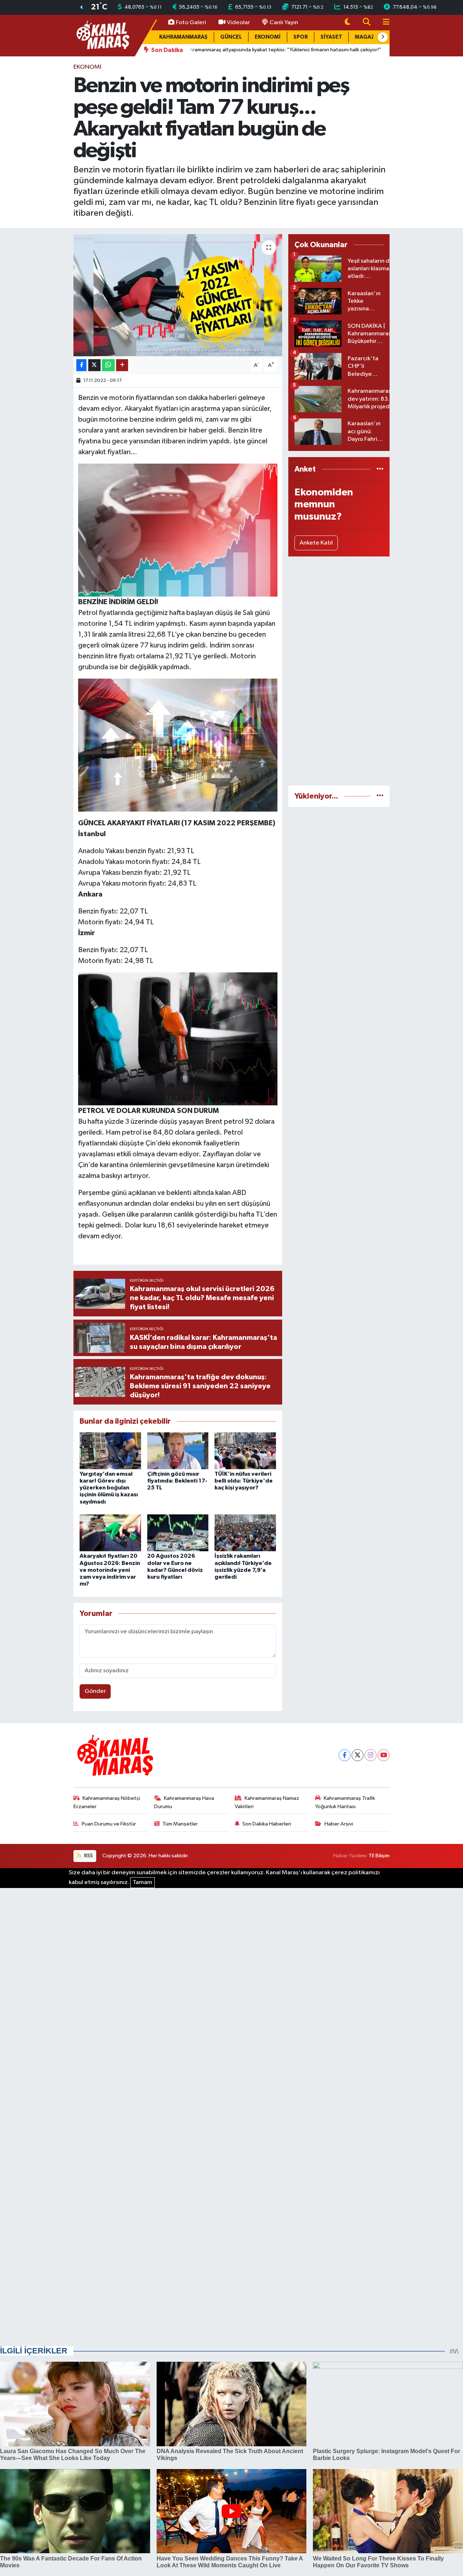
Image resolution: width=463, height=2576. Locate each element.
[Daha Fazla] (122, 365)
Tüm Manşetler (180, 1824)
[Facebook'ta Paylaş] (81, 365)
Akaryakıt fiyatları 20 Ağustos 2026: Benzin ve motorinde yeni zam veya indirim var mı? (110, 1570)
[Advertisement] (339, 671)
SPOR (301, 37)
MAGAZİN (368, 37)
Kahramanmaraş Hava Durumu (184, 1802)
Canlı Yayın (284, 23)
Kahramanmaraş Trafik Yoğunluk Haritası (345, 1802)
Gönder (95, 1691)
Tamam (143, 1882)
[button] (383, 37)
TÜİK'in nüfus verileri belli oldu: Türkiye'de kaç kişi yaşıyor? (244, 1481)
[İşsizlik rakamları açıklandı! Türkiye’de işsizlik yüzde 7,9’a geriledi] (245, 1533)
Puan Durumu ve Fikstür (109, 1824)
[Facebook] (345, 1755)
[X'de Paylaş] (94, 365)
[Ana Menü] (383, 23)
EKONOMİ (268, 37)
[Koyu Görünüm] (348, 23)
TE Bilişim (379, 1856)
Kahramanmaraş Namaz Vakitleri (267, 1802)
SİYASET (331, 37)
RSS (88, 1856)
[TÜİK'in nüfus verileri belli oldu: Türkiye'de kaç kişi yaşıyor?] (245, 1451)
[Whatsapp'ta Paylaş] (108, 365)
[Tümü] (380, 469)
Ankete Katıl (316, 543)
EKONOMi (87, 67)
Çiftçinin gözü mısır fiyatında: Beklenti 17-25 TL (177, 1481)
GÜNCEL (231, 37)
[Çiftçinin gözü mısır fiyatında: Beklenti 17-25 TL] (178, 1451)
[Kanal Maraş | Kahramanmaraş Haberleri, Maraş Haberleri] (102, 35)
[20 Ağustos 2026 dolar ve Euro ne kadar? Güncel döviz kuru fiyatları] (178, 1533)
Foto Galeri (191, 23)
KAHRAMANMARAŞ (183, 37)
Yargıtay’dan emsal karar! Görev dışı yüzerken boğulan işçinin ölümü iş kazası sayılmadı (109, 1488)
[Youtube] (384, 1755)
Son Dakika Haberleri (267, 1824)
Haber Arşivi (339, 1824)
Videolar (238, 23)
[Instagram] (371, 1755)
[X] (358, 1755)
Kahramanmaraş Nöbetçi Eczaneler (107, 1802)
